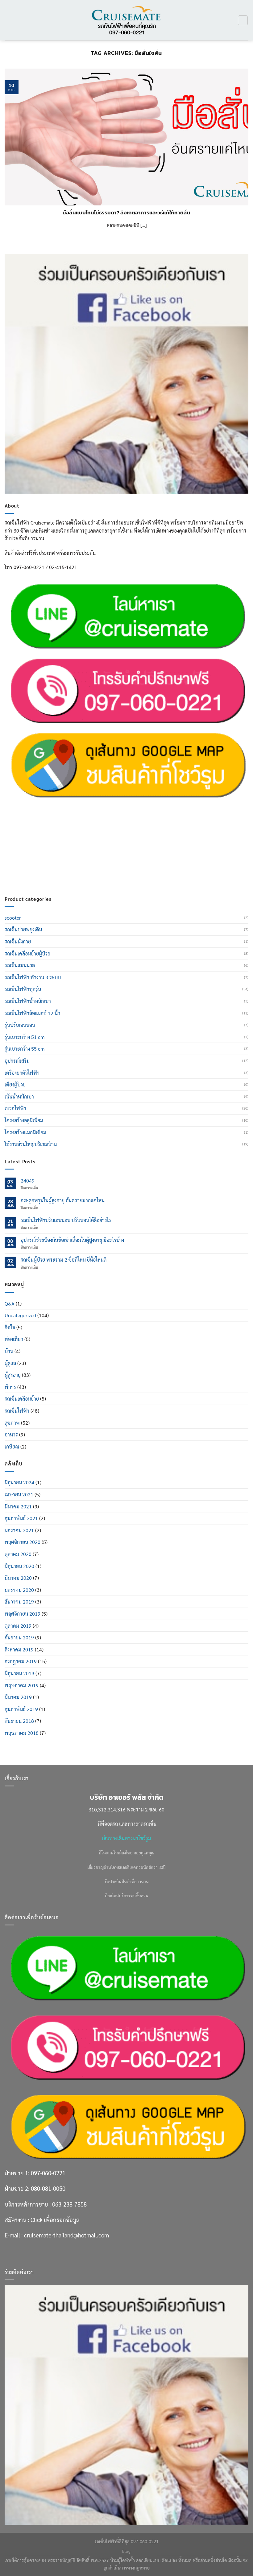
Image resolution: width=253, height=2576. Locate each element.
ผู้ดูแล (10, 1363)
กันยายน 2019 (19, 1637)
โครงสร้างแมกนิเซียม (25, 1132)
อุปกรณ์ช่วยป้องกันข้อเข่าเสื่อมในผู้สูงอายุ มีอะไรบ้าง (72, 1240)
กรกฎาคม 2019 (21, 1661)
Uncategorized (20, 1315)
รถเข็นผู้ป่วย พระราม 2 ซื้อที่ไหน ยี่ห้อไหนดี (64, 1260)
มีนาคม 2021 (18, 1506)
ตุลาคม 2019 (18, 1626)
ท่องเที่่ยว (14, 1339)
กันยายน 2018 (19, 1721)
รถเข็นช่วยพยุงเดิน (23, 929)
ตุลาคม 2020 (18, 1554)
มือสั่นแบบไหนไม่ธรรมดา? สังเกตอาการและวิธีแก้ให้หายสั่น (126, 213)
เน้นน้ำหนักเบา (19, 1096)
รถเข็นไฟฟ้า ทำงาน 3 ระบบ (33, 977)
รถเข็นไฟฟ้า (17, 1411)
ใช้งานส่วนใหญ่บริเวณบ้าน (31, 1144)
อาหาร (11, 1434)
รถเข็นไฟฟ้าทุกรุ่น (23, 989)
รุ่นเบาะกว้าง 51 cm (25, 1037)
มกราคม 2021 (19, 1530)
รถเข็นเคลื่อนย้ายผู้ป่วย (27, 953)
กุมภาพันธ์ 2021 (21, 1518)
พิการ (10, 1387)
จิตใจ (10, 1327)
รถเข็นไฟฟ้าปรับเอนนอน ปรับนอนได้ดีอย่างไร (66, 1220)
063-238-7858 (69, 837)
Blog (126, 2551)
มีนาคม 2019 (18, 1697)
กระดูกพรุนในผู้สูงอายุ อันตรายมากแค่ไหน (63, 1200)
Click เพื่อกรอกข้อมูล (55, 853)
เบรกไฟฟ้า (15, 1108)
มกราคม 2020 (19, 1590)
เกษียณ (12, 1446)
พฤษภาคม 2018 (22, 1733)
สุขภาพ (12, 1423)
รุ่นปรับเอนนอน (20, 1025)
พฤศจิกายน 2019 (23, 1614)
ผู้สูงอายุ (13, 1375)
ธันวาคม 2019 (19, 1602)
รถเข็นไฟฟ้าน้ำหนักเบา (28, 1001)
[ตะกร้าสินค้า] (243, 20)
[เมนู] (8, 20)
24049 (28, 1180)
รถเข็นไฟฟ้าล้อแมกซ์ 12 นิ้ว (32, 1013)
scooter (13, 918)
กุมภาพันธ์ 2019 (21, 1709)
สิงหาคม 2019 (19, 1649)
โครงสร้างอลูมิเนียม (24, 1120)
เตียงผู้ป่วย (15, 1084)
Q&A (10, 1303)
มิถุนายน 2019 (19, 1673)
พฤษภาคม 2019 (22, 1685)
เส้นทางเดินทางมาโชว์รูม (126, 1838)
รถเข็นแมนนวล (20, 965)
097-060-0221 (48, 806)
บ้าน (9, 1351)
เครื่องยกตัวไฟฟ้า (22, 1073)
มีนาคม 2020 (18, 1578)
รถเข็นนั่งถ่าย (18, 941)
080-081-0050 (48, 822)
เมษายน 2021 (19, 1494)
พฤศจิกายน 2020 (23, 1542)
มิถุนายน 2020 (19, 1566)
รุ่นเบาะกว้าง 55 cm (25, 1049)
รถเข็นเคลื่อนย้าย (22, 1399)
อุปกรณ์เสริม (17, 1061)
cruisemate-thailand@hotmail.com (66, 868)
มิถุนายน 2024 (19, 1482)
